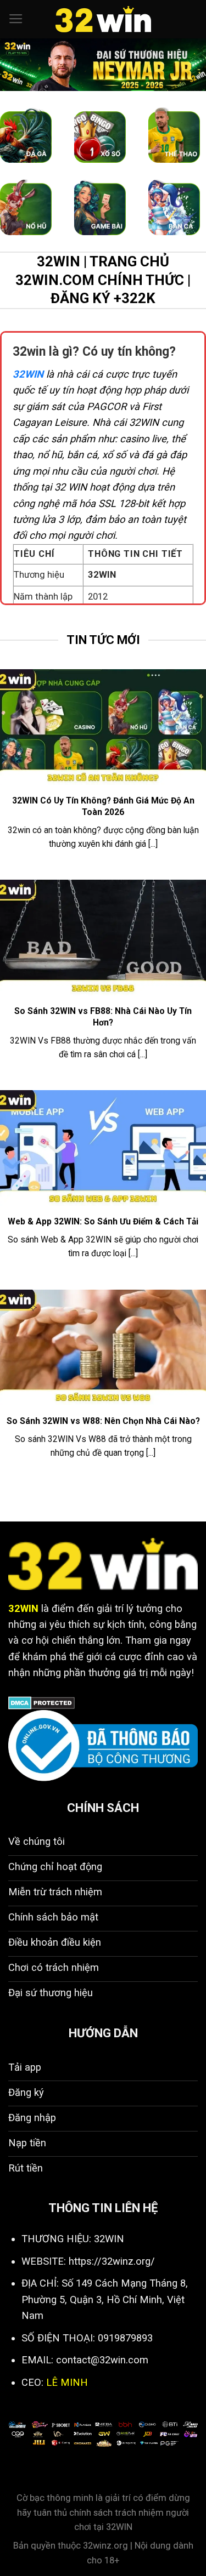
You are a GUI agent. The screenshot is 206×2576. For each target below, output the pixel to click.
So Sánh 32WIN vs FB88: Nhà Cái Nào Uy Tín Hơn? (103, 1016)
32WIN (28, 374)
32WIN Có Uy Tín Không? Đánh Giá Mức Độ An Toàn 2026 (103, 806)
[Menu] (16, 19)
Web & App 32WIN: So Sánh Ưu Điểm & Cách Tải (103, 1221)
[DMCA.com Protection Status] (41, 1702)
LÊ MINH (67, 2382)
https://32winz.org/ (112, 2261)
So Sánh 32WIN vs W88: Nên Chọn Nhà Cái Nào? (103, 1421)
